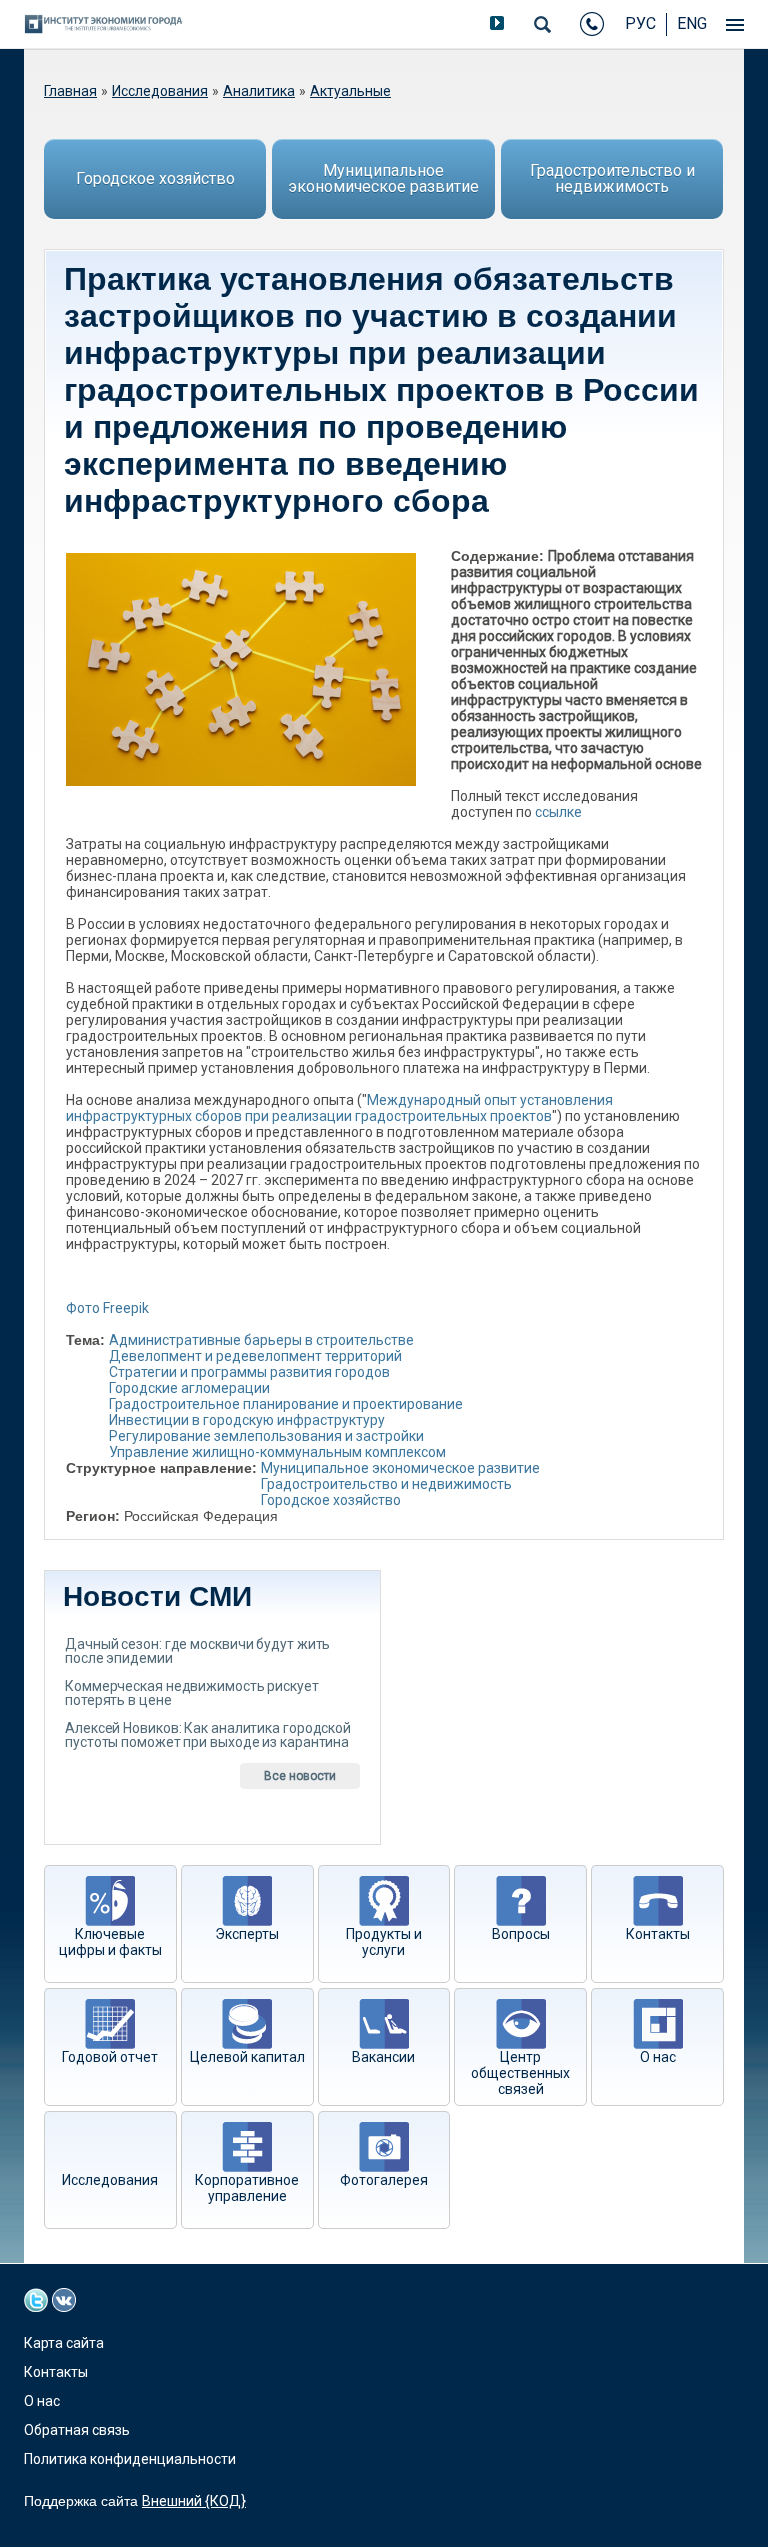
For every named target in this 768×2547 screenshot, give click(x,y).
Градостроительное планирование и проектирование (286, 1404)
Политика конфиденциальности (130, 2459)
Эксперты (247, 1934)
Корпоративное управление (247, 2188)
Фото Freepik (107, 1308)
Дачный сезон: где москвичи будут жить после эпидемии (197, 1651)
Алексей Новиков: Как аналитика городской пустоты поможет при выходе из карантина (208, 1735)
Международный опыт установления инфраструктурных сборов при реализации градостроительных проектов (339, 1108)
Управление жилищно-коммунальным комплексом (277, 1452)
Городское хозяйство (155, 178)
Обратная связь (77, 2430)
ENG (692, 23)
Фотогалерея (384, 2180)
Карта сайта (64, 2343)
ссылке (558, 812)
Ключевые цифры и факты (110, 1942)
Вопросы (521, 1934)
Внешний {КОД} (194, 2501)
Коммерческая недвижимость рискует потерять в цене (192, 1693)
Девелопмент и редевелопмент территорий (255, 1356)
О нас (658, 2057)
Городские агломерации (189, 1388)
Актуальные (350, 91)
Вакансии (383, 2057)
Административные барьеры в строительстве (261, 1340)
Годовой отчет (110, 2057)
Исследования (160, 91)
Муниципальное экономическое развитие (383, 178)
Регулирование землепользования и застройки (266, 1436)
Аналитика (259, 91)
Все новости (300, 1776)
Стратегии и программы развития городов (249, 1372)
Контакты (658, 1934)
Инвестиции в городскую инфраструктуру (247, 1420)
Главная (70, 91)
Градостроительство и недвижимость (612, 178)
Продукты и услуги (384, 1942)
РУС (640, 23)
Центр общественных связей (520, 2073)
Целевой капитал (247, 2057)
